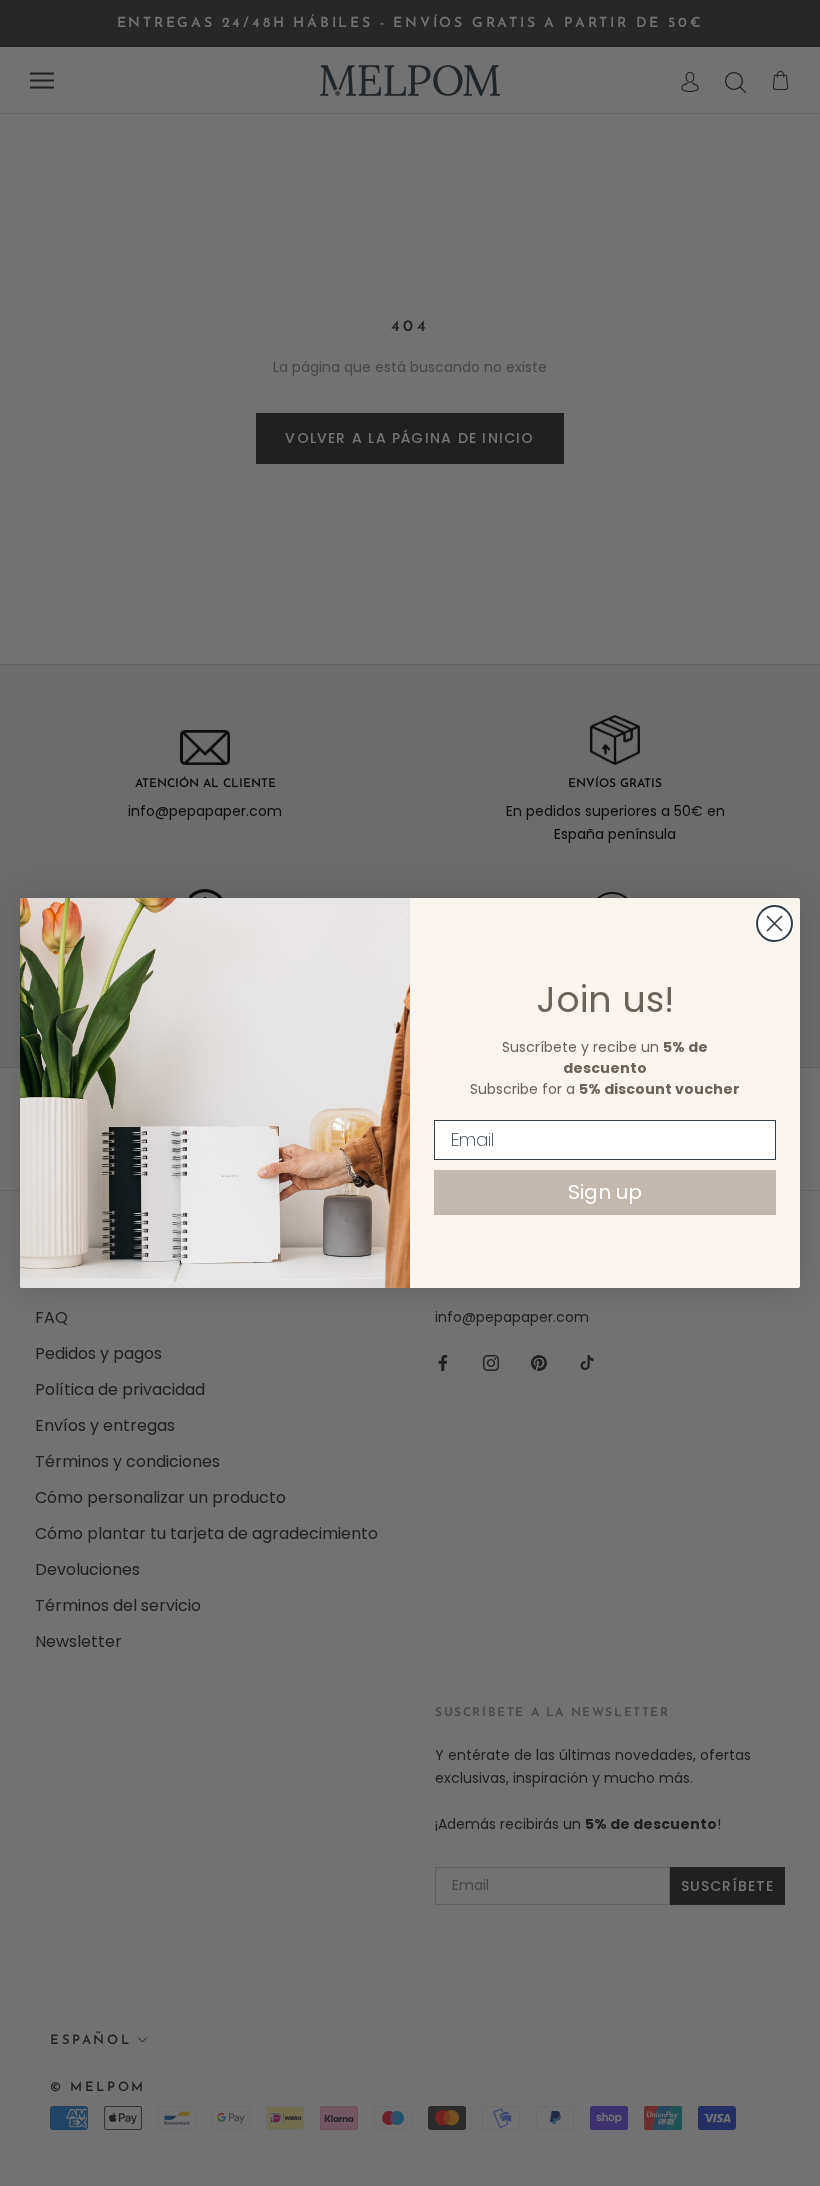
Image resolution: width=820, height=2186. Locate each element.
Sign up (605, 1192)
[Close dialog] (774, 923)
